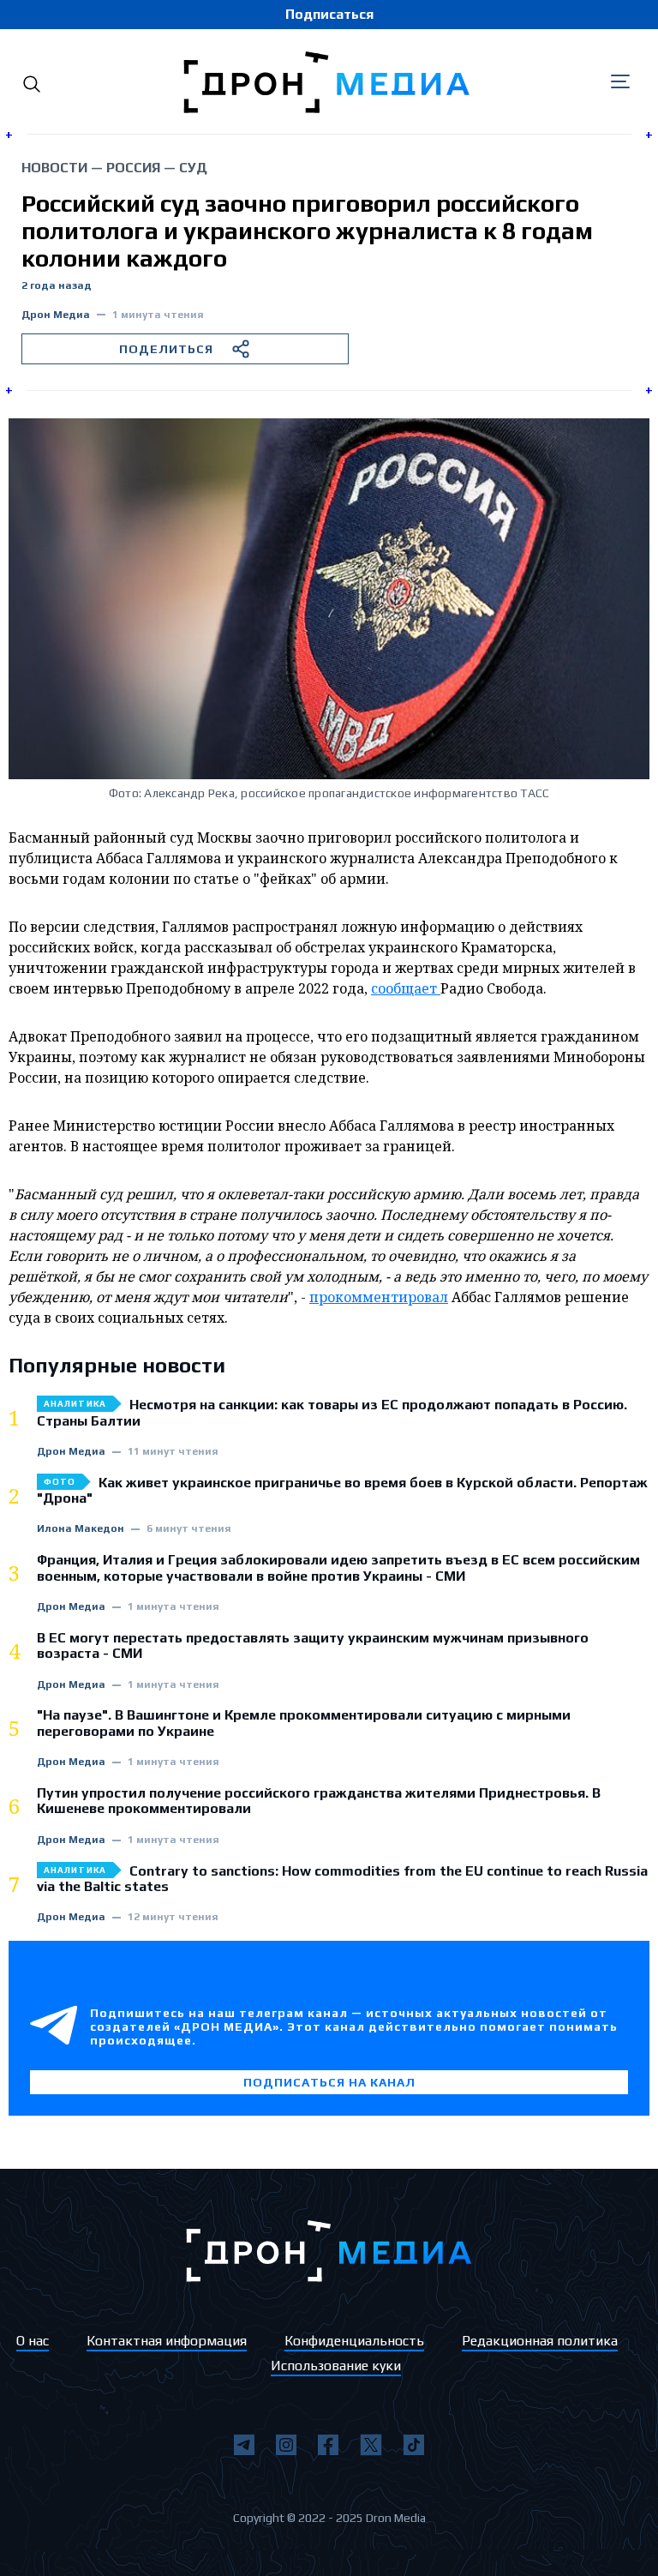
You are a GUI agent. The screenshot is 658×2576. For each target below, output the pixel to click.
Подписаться (329, 14)
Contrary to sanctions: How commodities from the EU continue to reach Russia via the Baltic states (342, 1879)
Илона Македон (81, 1529)
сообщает (406, 988)
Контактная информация (167, 2341)
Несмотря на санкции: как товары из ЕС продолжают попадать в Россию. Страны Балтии (332, 1413)
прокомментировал (379, 1297)
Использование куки (336, 2366)
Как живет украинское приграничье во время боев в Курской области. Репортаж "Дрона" (342, 1491)
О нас (33, 2341)
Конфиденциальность (354, 2341)
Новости (54, 168)
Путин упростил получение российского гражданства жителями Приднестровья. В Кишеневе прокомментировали (319, 1801)
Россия (133, 168)
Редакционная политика (540, 2341)
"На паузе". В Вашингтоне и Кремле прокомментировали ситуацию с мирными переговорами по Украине (304, 1723)
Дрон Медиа (56, 315)
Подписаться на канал (329, 2082)
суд (193, 168)
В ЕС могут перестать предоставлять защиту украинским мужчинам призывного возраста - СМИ (313, 1646)
